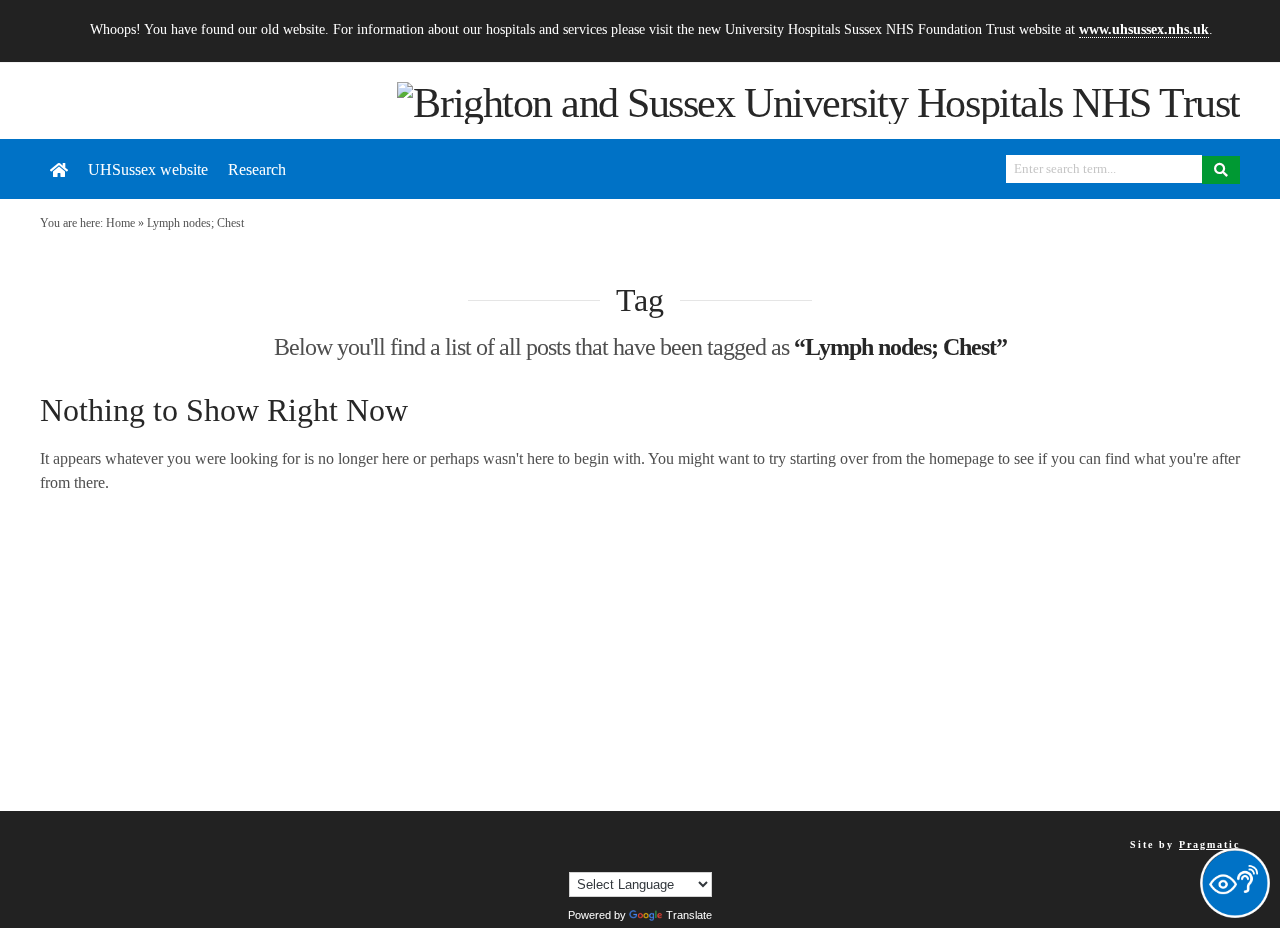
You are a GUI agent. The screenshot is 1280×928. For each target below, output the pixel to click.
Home (120, 223)
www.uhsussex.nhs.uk (1144, 29)
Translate (689, 915)
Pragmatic (1209, 844)
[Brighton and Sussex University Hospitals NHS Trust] (818, 101)
